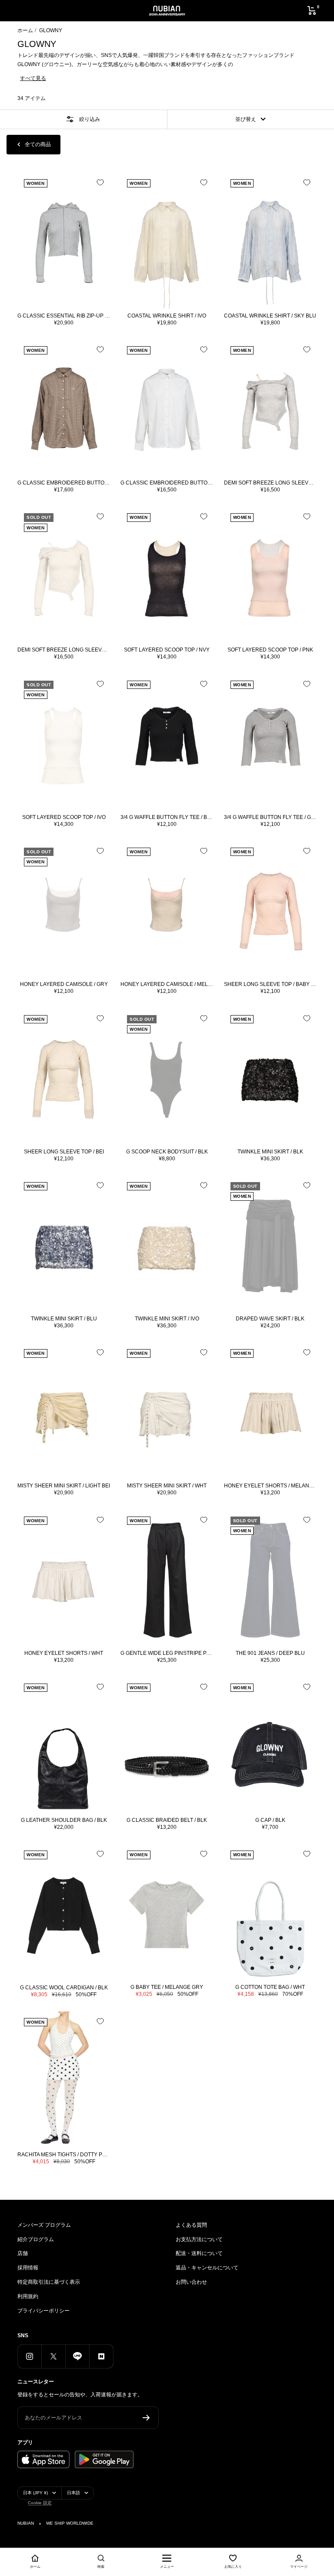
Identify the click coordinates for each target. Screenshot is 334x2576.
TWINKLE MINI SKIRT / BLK (270, 1152)
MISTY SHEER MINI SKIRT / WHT (167, 1486)
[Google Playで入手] (104, 2459)
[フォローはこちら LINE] (77, 2356)
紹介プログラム (36, 2239)
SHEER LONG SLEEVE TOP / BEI (64, 1152)
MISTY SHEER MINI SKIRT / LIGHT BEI (64, 1486)
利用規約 (28, 2296)
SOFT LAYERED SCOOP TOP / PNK (270, 650)
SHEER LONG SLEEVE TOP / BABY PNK (270, 984)
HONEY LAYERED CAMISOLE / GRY (64, 984)
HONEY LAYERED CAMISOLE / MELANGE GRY (167, 984)
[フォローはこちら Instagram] (29, 2356)
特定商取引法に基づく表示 (49, 2282)
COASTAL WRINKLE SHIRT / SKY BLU (270, 316)
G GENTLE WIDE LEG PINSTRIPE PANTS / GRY (167, 1653)
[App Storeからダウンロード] (43, 2459)
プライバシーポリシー (43, 2311)
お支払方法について (199, 2239)
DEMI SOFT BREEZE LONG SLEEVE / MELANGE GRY (270, 483)
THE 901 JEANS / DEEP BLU (270, 1653)
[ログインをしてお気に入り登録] (100, 182)
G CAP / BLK (270, 1820)
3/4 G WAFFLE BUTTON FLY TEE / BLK (167, 817)
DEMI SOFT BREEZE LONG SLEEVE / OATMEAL (64, 650)
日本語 (73, 2493)
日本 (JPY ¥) (35, 2493)
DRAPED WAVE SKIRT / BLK (270, 1319)
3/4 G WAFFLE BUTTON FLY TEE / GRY (270, 817)
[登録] (146, 2418)
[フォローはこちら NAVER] (101, 2356)
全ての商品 (38, 144)
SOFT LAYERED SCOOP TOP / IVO (64, 817)
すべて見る (33, 78)
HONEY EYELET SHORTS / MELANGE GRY (270, 1486)
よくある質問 (191, 2225)
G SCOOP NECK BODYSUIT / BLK (167, 1152)
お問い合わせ (191, 2282)
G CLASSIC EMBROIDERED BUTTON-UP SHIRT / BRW (64, 483)
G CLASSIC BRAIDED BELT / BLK (167, 1820)
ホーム (25, 30)
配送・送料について (199, 2253)
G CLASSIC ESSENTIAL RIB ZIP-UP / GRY (64, 316)
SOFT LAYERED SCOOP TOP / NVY (167, 650)
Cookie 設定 (40, 2503)
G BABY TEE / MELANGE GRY (167, 1987)
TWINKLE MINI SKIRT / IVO (167, 1319)
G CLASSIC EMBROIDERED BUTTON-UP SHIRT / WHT (167, 483)
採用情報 (28, 2268)
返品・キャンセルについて (207, 2268)
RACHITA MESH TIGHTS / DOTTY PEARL (64, 2155)
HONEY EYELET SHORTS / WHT (64, 1653)
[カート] (312, 10)
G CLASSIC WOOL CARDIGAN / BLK (64, 1988)
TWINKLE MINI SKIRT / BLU (64, 1319)
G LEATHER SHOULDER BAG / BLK (64, 1820)
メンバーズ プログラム (44, 2225)
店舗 (23, 2253)
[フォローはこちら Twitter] (53, 2356)
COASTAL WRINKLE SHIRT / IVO (167, 316)
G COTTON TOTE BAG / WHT (270, 1987)
